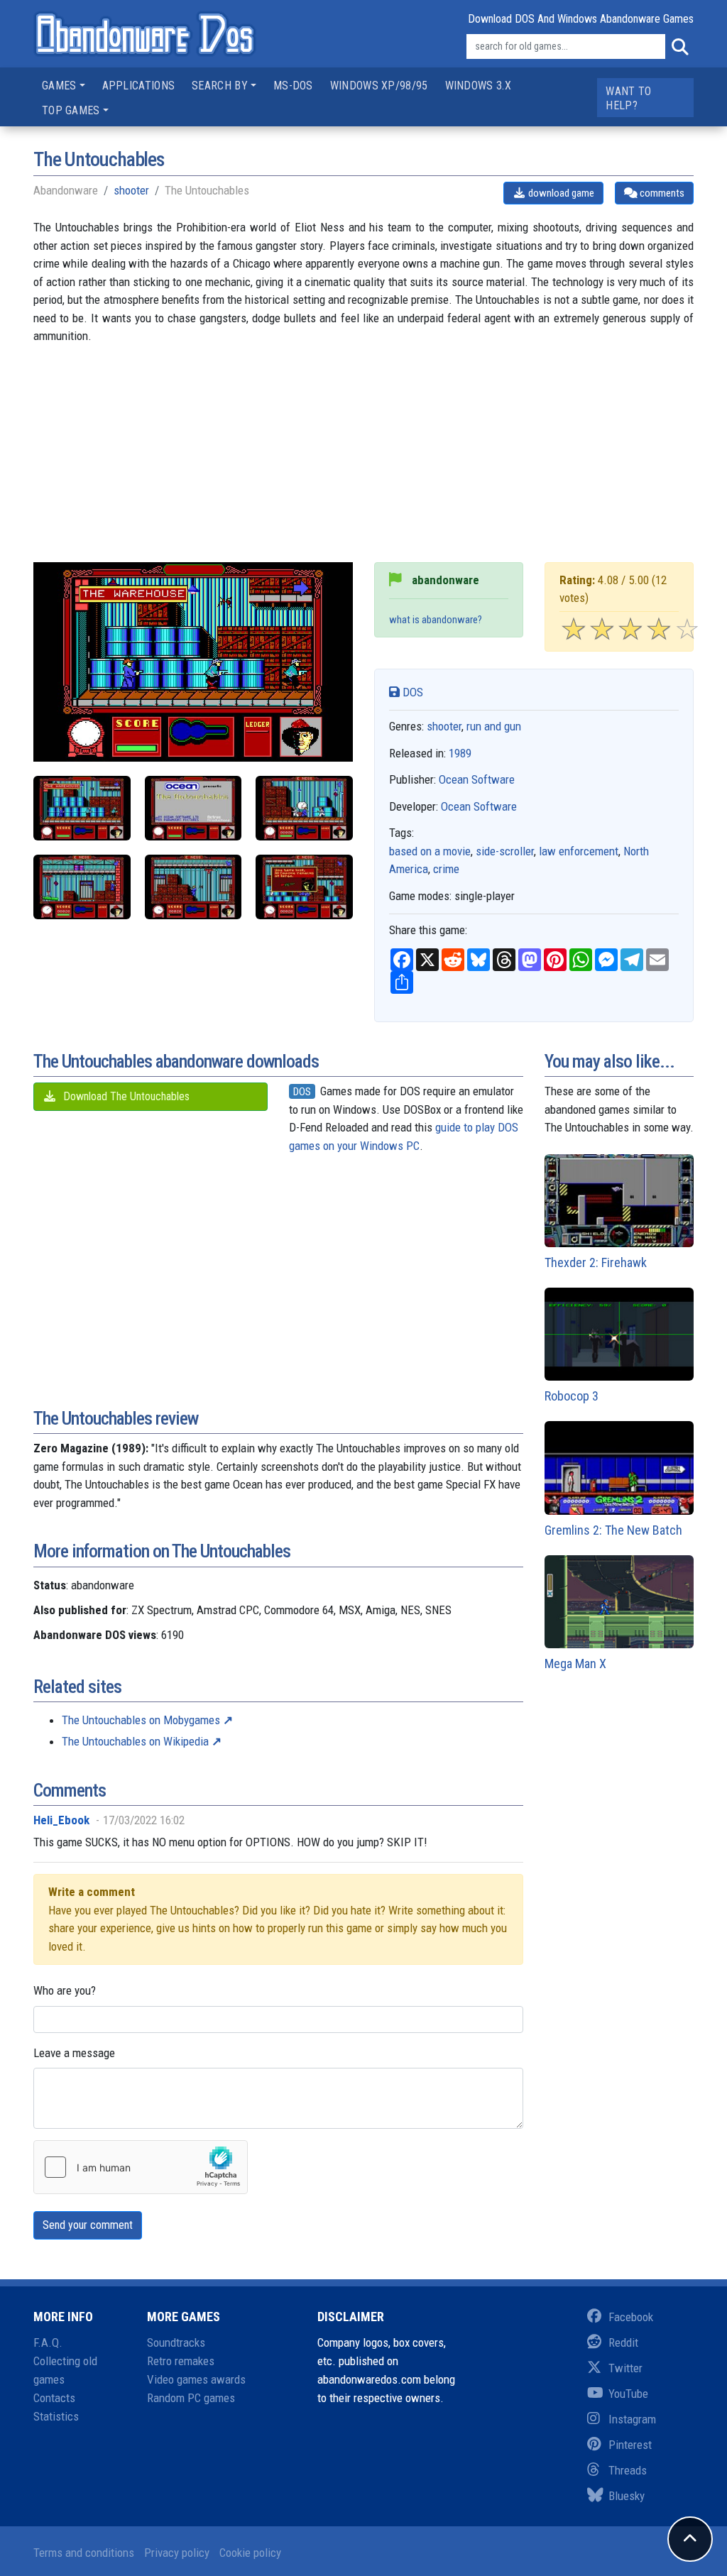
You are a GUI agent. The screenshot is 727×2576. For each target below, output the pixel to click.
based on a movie (430, 851)
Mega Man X (575, 1664)
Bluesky (627, 2496)
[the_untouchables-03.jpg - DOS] (304, 808)
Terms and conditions (84, 2553)
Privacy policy (177, 2553)
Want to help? (628, 98)
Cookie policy (250, 2553)
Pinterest (630, 2445)
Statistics (56, 2416)
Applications (139, 86)
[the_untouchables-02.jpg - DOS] (82, 808)
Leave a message (74, 2053)
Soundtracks (176, 2342)
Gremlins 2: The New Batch (613, 1530)
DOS (411, 692)
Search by (220, 86)
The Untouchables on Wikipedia (135, 1741)
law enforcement (579, 851)
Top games (71, 110)
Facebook (631, 2317)
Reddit (623, 2342)
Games (59, 86)
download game (560, 193)
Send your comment (88, 2225)
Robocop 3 (572, 1396)
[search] (679, 47)
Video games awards (196, 2379)
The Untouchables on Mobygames (141, 1720)
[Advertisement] (363, 463)
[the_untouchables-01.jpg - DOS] (193, 808)
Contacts (54, 2398)
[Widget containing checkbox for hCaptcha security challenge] (141, 2167)
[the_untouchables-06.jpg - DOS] (304, 887)
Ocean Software (477, 779)
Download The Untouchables (125, 1096)
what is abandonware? (436, 620)
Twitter (625, 2368)
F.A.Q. (48, 2342)
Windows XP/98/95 (379, 86)
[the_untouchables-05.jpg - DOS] (193, 887)
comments (661, 193)
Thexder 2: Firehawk (596, 1262)
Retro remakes (181, 2361)
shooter (131, 190)
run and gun (494, 726)
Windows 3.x (478, 86)
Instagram (632, 2419)
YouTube (628, 2394)
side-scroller (505, 851)
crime (446, 869)
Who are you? (65, 1990)
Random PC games (191, 2398)
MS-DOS (293, 86)
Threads (628, 2470)
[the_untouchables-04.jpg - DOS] (82, 887)
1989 (460, 753)
